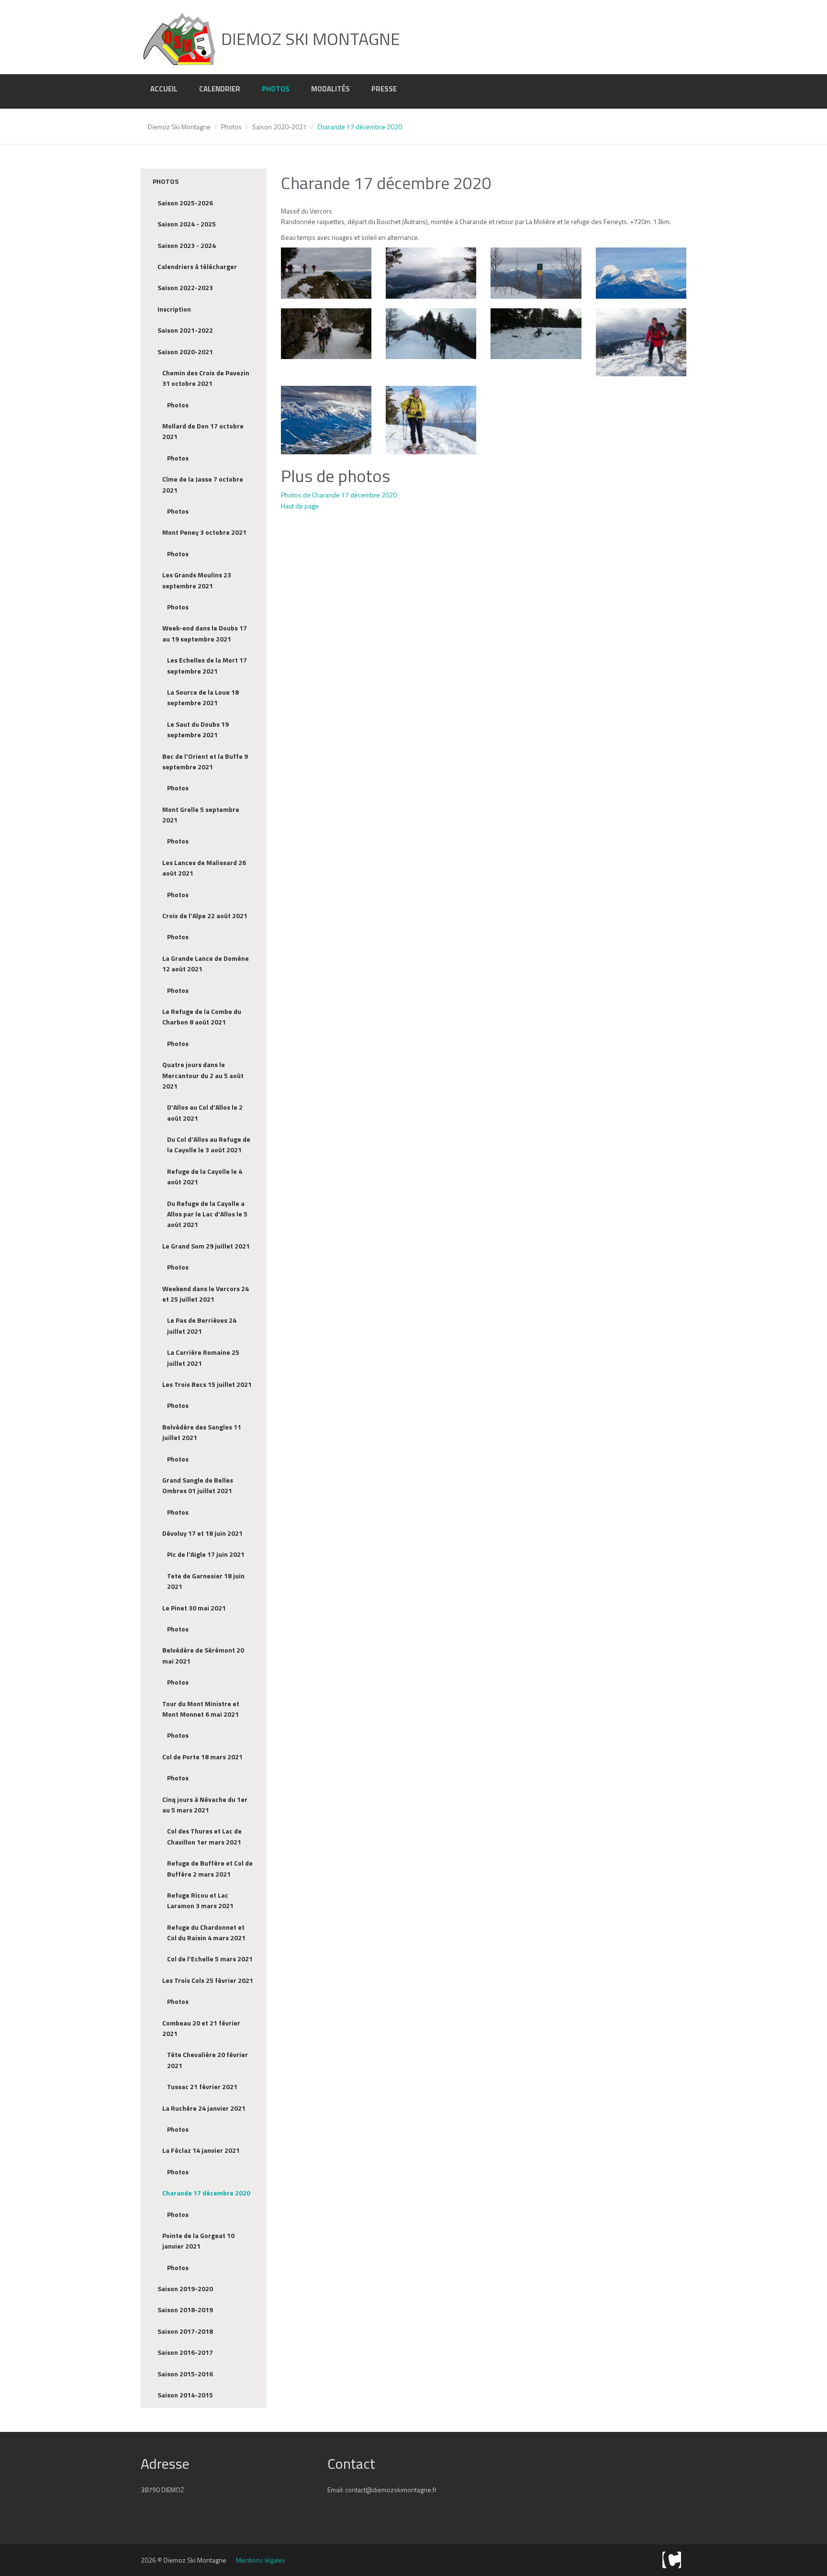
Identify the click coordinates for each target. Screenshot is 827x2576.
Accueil (164, 89)
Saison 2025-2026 (185, 203)
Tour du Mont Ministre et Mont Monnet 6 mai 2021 (201, 1709)
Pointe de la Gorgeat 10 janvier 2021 (198, 2241)
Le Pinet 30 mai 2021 (194, 1608)
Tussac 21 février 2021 (202, 2087)
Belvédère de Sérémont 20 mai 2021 (203, 1655)
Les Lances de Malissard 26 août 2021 (204, 868)
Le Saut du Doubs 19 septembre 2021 (198, 729)
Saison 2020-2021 (279, 127)
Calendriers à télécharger (197, 266)
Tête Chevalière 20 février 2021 (207, 2060)
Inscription (174, 309)
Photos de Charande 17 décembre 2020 (339, 495)
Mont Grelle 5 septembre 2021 (201, 815)
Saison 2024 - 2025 (187, 224)
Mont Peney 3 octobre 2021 (204, 532)
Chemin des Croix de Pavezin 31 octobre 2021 (206, 378)
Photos (276, 89)
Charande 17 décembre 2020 (206, 2193)
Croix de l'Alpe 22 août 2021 (205, 916)
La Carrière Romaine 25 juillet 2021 (203, 1357)
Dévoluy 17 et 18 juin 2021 (202, 1533)
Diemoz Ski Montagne (179, 127)
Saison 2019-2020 (185, 2289)
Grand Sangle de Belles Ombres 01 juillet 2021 (198, 1485)
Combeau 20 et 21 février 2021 (201, 2028)
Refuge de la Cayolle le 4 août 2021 (205, 1176)
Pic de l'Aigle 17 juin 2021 (206, 1554)
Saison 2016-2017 (185, 2352)
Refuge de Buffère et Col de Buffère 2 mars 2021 (210, 1868)
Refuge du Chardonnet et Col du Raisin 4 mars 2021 (206, 1932)
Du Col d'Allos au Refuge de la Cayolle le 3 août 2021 (209, 1144)
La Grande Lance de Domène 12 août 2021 (206, 963)
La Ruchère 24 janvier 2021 (204, 2108)
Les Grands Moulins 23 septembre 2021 (197, 580)
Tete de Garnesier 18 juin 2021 (206, 1581)
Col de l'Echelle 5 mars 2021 (210, 1959)
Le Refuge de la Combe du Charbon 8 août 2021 (202, 1017)
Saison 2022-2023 (185, 287)
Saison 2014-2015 (185, 2395)
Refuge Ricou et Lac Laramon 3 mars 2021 (200, 1900)
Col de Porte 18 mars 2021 (202, 1757)
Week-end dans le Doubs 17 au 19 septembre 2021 (205, 633)
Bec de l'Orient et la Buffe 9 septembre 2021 (205, 761)
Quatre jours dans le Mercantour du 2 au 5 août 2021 (203, 1075)
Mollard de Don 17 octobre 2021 (203, 431)
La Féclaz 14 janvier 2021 (201, 2150)
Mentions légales (261, 2560)
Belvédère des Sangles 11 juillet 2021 (202, 1432)
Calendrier (220, 89)
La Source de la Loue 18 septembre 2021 (203, 697)
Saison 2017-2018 (185, 2331)
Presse (384, 89)
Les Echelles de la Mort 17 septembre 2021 (207, 665)
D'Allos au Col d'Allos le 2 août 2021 (205, 1112)
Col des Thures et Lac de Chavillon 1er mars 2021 (204, 1836)
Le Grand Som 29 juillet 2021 (206, 1246)
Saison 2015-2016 (185, 2374)
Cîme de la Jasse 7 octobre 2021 (203, 484)
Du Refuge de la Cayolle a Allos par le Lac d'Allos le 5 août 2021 (207, 1214)
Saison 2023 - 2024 (187, 245)
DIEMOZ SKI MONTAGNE (309, 39)
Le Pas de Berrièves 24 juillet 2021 (202, 1325)
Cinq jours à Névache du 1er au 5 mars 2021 (205, 1805)
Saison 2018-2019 (185, 2310)
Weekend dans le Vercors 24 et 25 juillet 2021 (206, 1294)
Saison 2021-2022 (185, 330)
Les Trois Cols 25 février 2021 (208, 1980)
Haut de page (300, 506)
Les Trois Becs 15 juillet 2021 (207, 1384)
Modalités (330, 89)
